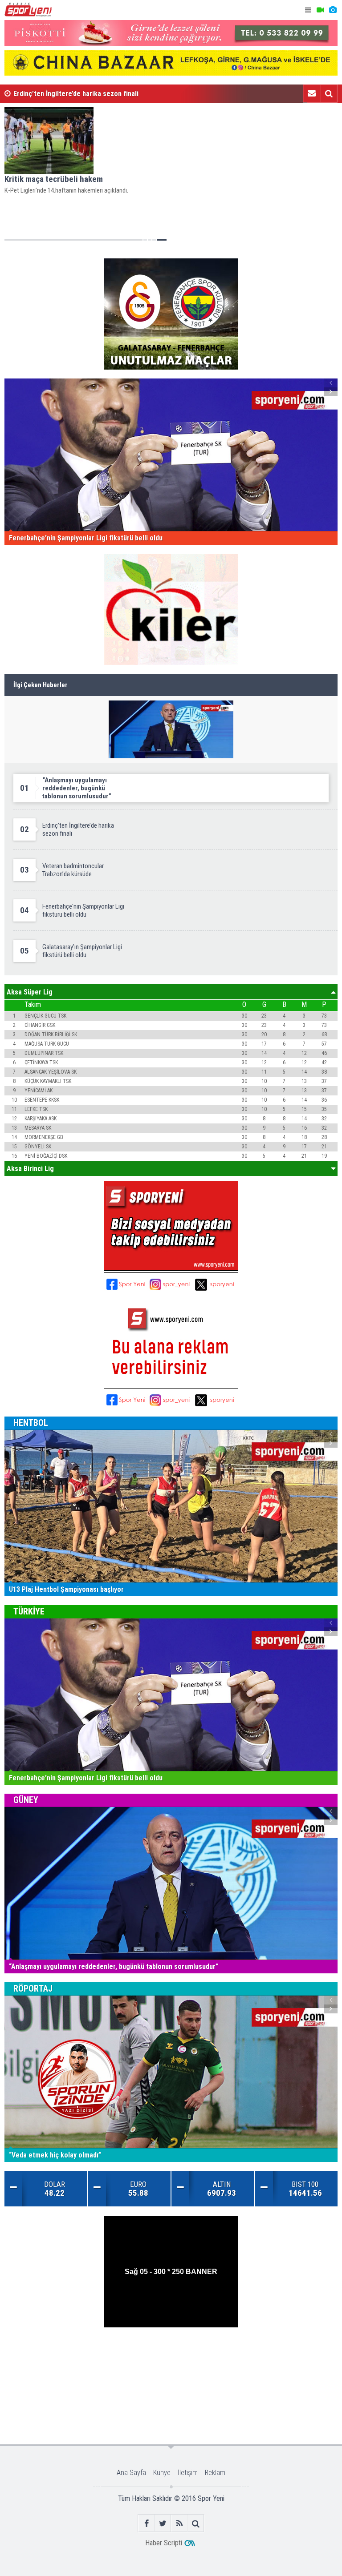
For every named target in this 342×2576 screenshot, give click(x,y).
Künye (162, 2473)
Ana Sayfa (131, 2473)
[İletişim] (312, 93)
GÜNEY (26, 1800)
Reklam (215, 2473)
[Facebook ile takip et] (146, 2523)
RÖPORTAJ (33, 1988)
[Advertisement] (171, 2356)
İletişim (188, 2473)
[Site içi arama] (329, 93)
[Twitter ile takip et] (163, 2523)
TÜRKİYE (29, 1611)
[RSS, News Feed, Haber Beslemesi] (179, 2523)
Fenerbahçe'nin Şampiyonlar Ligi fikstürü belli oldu (90, 94)
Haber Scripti (164, 2543)
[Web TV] (320, 10)
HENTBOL (31, 1423)
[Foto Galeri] (333, 10)
